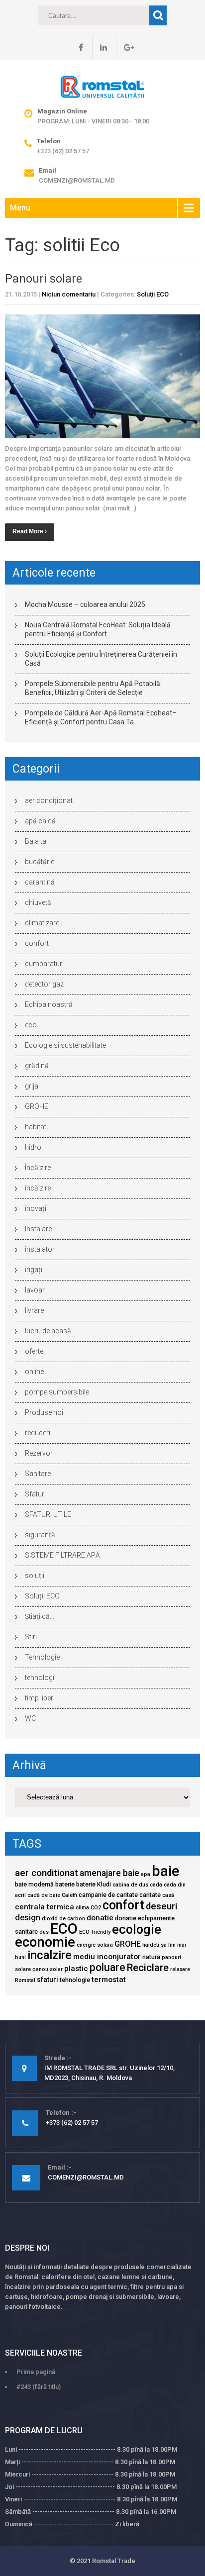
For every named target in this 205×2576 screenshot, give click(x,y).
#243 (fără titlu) (39, 2387)
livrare (34, 1310)
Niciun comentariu (69, 294)
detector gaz (44, 984)
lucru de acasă (48, 1331)
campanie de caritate (108, 1895)
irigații (34, 1270)
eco (31, 1025)
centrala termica (45, 1907)
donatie (100, 1918)
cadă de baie (44, 1895)
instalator (40, 1249)
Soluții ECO (153, 294)
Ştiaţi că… (40, 1616)
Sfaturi (35, 1494)
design (28, 1918)
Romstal (25, 1980)
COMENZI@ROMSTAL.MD (77, 180)
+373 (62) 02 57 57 (63, 151)
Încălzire (38, 1168)
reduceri (38, 1433)
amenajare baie (109, 1873)
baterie (65, 1884)
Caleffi (69, 1895)
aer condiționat (49, 800)
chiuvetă (38, 902)
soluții (35, 1576)
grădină (37, 1066)
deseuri (161, 1906)
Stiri (31, 1637)
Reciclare (148, 1968)
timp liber (39, 1698)
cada (156, 1885)
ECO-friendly (95, 1932)
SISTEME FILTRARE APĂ (62, 1555)
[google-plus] (125, 47)
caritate (150, 1895)
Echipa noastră (49, 1004)
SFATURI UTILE (48, 1514)
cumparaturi (44, 964)
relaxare (180, 1969)
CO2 (96, 1908)
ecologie (137, 1929)
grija (32, 1086)
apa (146, 1874)
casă (168, 1895)
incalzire (50, 1955)
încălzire (38, 1188)
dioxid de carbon (63, 1919)
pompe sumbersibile (57, 1392)
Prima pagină (36, 2372)
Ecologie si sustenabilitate (65, 1045)
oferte (34, 1351)
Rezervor (39, 1453)
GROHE (37, 1106)
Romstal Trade (114, 2561)
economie (45, 1942)
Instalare (38, 1229)
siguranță (40, 1535)
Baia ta (36, 841)
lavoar (35, 1290)
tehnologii (40, 1678)
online (34, 1372)
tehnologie (75, 1980)
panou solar (48, 1969)
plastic (76, 1969)
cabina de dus (130, 1885)
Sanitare (38, 1474)
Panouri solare (44, 279)
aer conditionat (47, 1873)
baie (165, 1871)
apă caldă (40, 821)
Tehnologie (42, 1657)
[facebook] (77, 47)
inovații (36, 1208)
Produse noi (44, 1412)
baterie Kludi (94, 1884)
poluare (107, 1967)
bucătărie (40, 862)
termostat (109, 1980)
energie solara (95, 1945)
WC (30, 1718)
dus (44, 1932)
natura (151, 1957)
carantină (40, 882)
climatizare (42, 923)
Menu (20, 208)
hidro (33, 1147)
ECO (64, 1929)
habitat (36, 1127)
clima (82, 1908)
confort (37, 943)
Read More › (30, 531)
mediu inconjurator (107, 1957)
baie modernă (34, 1884)
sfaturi (48, 1980)
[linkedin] (100, 47)
